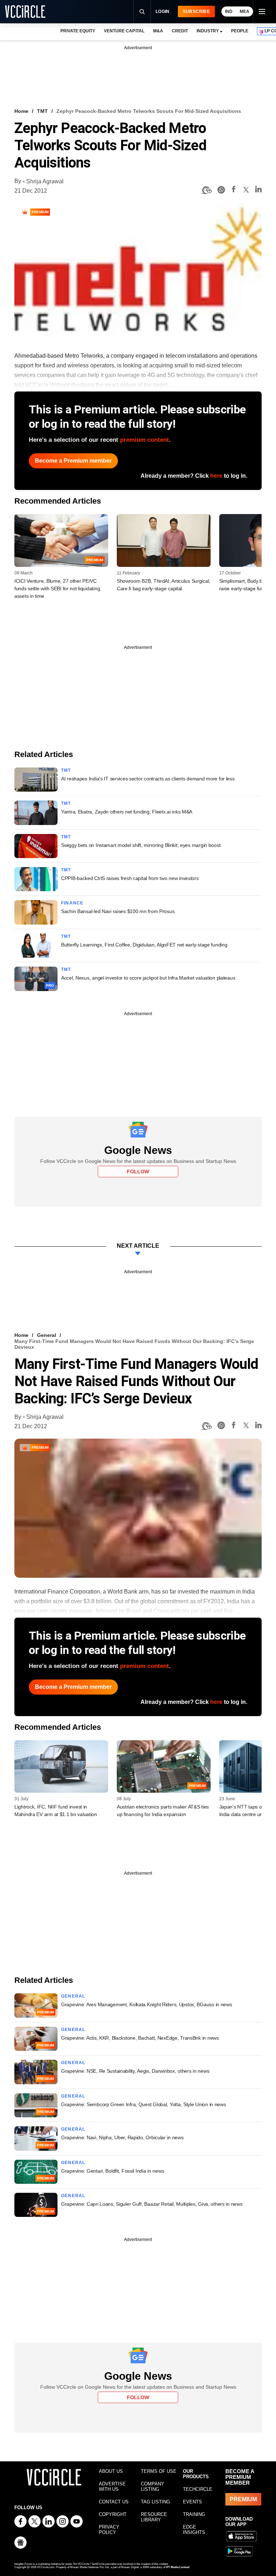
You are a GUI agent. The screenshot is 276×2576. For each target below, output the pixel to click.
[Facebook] (234, 190)
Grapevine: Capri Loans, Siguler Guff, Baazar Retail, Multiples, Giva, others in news (152, 2204)
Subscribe (196, 12)
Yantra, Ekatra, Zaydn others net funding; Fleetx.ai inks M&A (127, 812)
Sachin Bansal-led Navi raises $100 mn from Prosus (118, 911)
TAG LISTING (155, 2502)
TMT (42, 111)
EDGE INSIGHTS (194, 2530)
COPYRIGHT (113, 2514)
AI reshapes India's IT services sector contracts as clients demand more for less (148, 779)
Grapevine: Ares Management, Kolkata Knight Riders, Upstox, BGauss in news (147, 2004)
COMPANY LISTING (153, 2486)
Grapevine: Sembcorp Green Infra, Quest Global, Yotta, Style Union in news (144, 2104)
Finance (72, 903)
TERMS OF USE (159, 2471)
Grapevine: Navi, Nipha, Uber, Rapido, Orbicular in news (122, 2137)
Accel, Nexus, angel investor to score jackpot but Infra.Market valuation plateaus (148, 978)
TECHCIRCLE (198, 2489)
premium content (144, 440)
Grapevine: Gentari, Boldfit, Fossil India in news (112, 2171)
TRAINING (194, 2514)
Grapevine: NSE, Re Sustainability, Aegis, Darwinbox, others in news (135, 2071)
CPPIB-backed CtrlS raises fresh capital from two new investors (130, 878)
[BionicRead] (206, 190)
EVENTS (192, 2502)
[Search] (142, 12)
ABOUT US (111, 2471)
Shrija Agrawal (45, 181)
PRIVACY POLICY (109, 2530)
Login (163, 12)
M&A (158, 31)
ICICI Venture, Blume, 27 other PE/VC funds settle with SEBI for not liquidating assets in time (57, 588)
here (216, 476)
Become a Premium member (73, 461)
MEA (245, 12)
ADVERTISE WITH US (112, 2486)
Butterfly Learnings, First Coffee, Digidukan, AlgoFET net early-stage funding (144, 945)
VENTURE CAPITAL (124, 31)
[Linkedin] (258, 190)
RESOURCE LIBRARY (154, 2517)
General (47, 1335)
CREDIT (180, 31)
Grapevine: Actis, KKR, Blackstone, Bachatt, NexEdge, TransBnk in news (140, 2038)
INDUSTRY (208, 31)
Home (21, 111)
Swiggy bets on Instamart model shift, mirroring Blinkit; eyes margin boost (141, 845)
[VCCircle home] (25, 12)
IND (229, 12)
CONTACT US (114, 2502)
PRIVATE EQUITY (78, 31)
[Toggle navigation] (262, 12)
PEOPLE (240, 31)
